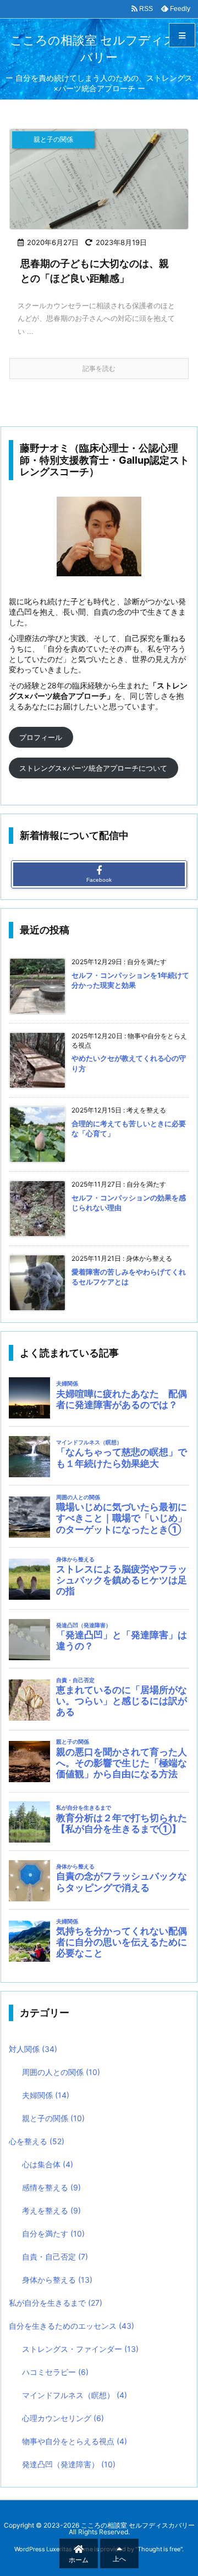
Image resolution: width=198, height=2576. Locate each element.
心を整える (37, 2141)
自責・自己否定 (55, 2257)
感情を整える (51, 2187)
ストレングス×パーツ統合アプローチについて (93, 768)
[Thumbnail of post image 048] (99, 179)
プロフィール (41, 737)
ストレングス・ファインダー (80, 2349)
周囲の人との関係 (61, 2072)
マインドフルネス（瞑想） (75, 2395)
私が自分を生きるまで (56, 2303)
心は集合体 (48, 2164)
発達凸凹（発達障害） (69, 2464)
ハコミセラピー (55, 2372)
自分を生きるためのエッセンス (71, 2326)
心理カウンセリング (63, 2418)
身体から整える (57, 2280)
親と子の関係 (53, 2118)
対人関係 (33, 2049)
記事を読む (99, 368)
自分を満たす (53, 2233)
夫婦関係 (46, 2095)
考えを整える (51, 2210)
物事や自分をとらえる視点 (75, 2441)
